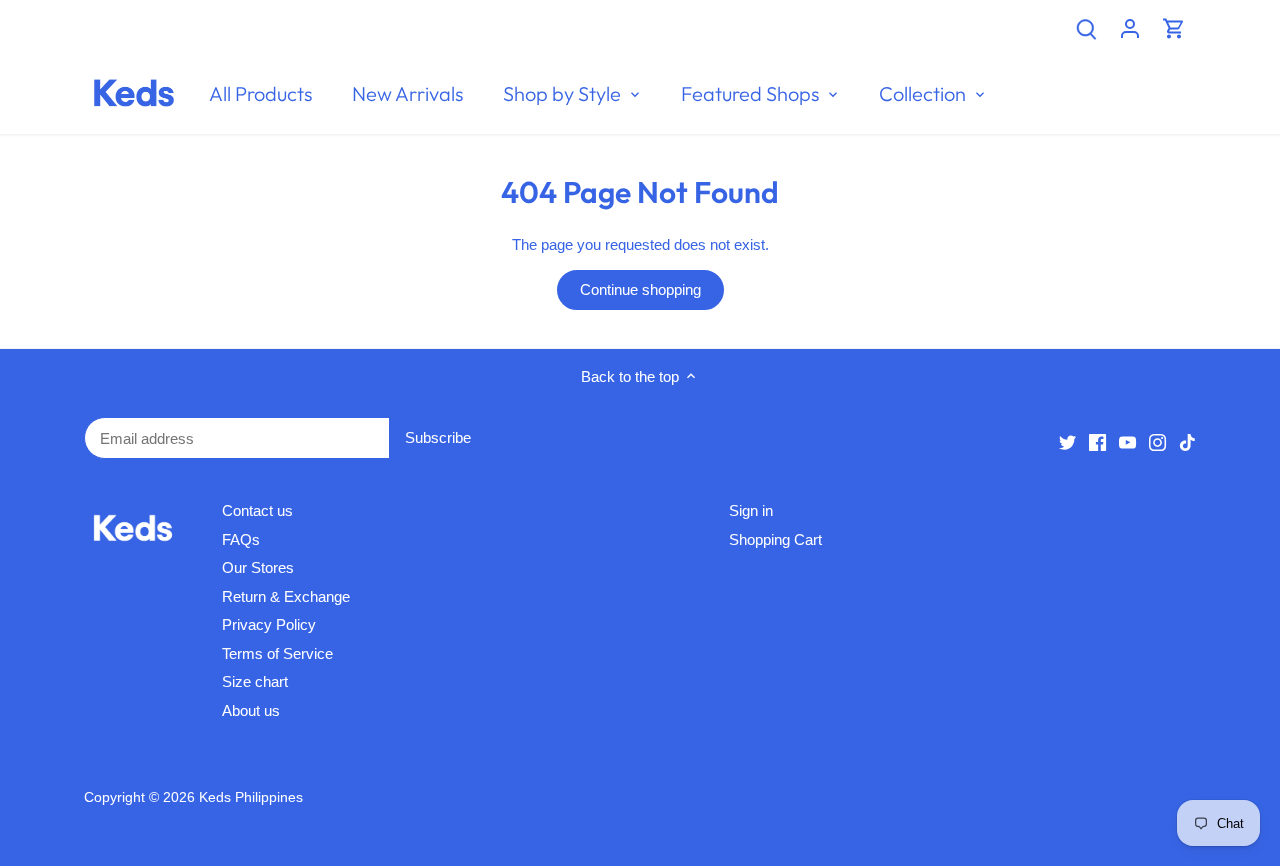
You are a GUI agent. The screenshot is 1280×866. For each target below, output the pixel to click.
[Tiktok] (1187, 441)
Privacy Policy (269, 624)
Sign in (751, 510)
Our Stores (258, 567)
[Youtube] (1127, 441)
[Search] (1086, 27)
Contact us (257, 510)
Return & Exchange (286, 596)
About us (251, 710)
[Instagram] (1157, 441)
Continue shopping (640, 289)
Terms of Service (277, 653)
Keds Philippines (251, 797)
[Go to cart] (1174, 27)
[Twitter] (1067, 441)
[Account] (1130, 27)
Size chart (255, 681)
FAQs (241, 539)
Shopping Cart (775, 539)
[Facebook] (1097, 441)
